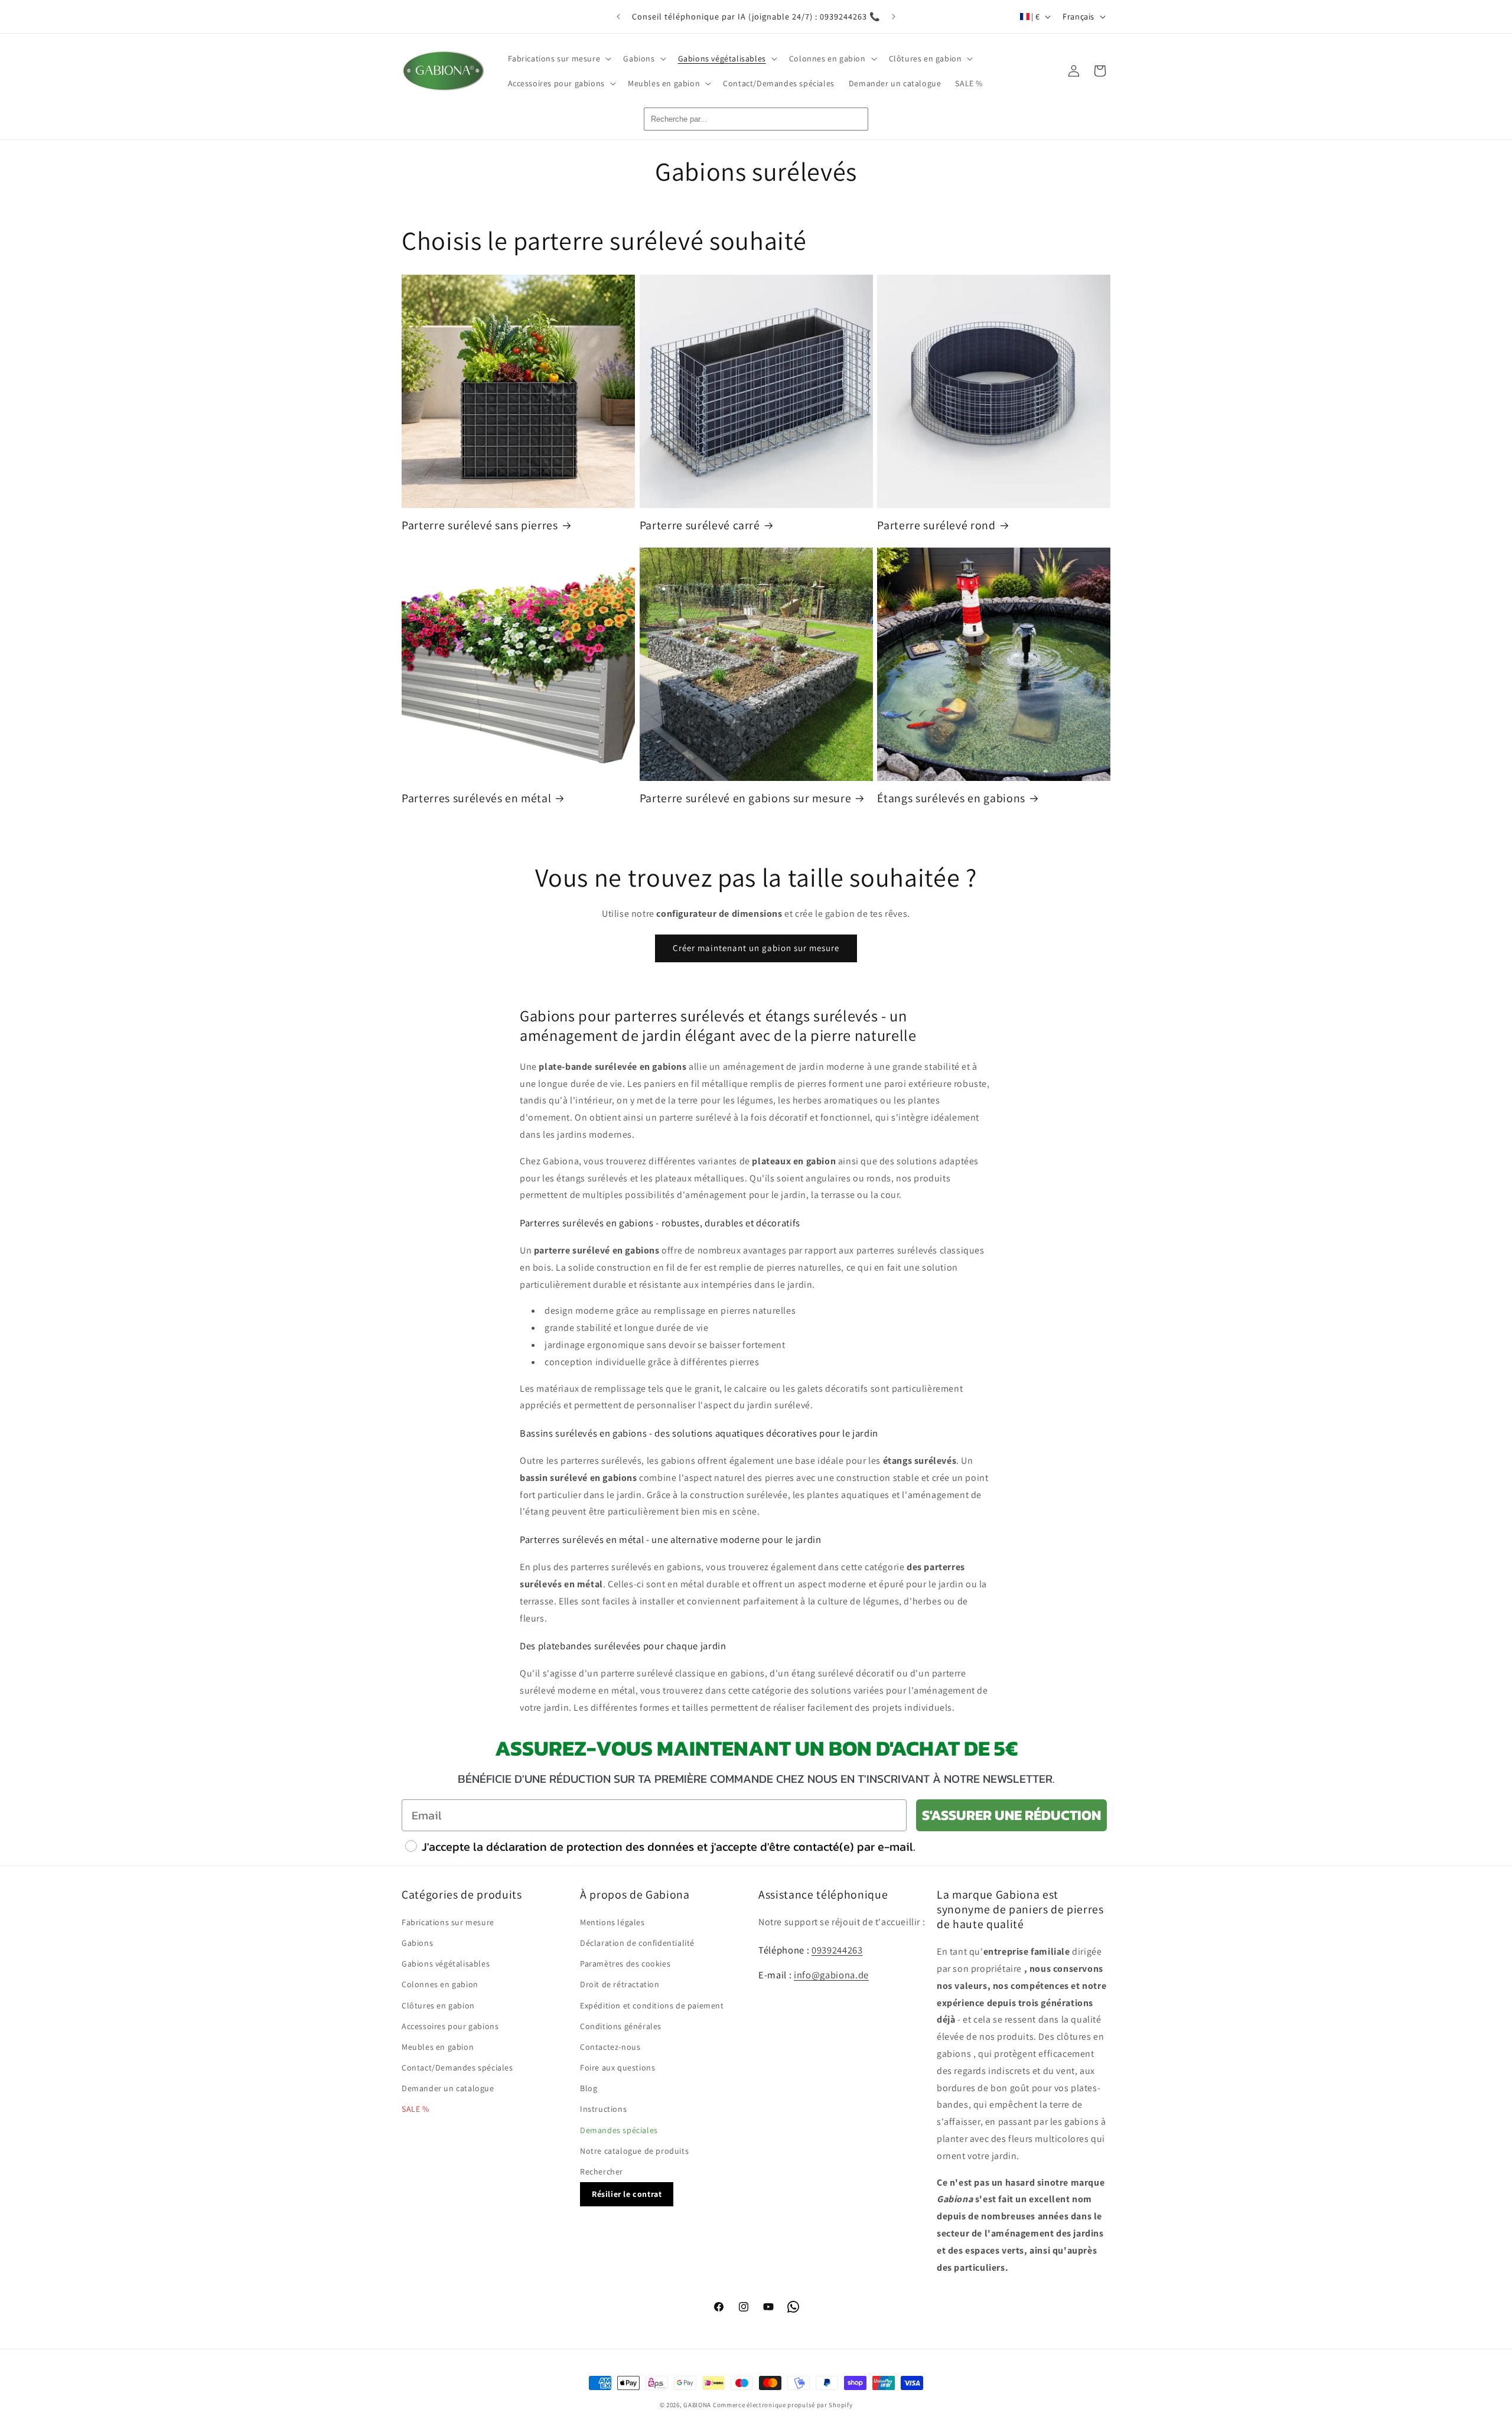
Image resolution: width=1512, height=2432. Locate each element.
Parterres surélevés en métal (476, 798)
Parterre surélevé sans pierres (480, 525)
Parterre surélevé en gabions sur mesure (746, 798)
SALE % (416, 2109)
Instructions (603, 2109)
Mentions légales (612, 1922)
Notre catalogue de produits (634, 2151)
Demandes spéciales (619, 2130)
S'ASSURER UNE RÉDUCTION (1011, 1815)
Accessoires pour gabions (450, 2026)
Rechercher (602, 2171)
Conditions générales (621, 2026)
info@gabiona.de (831, 1975)
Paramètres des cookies (625, 1964)
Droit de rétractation (620, 1985)
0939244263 (837, 1950)
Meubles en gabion (438, 2047)
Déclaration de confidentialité (637, 1943)
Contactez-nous (610, 2047)
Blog (589, 2089)
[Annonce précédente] (618, 17)
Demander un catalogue (448, 2089)
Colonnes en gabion (440, 1985)
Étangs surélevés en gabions (951, 798)
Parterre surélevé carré (700, 525)
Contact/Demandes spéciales (457, 2068)
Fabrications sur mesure (448, 1922)
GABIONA (697, 2405)
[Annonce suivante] (894, 17)
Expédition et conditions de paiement (652, 2005)
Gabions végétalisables (446, 1964)
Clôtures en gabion (438, 2005)
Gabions (417, 1943)
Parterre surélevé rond (936, 525)
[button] (559, 58)
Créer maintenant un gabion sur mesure (756, 948)
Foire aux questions (617, 2068)
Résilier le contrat (627, 2195)
